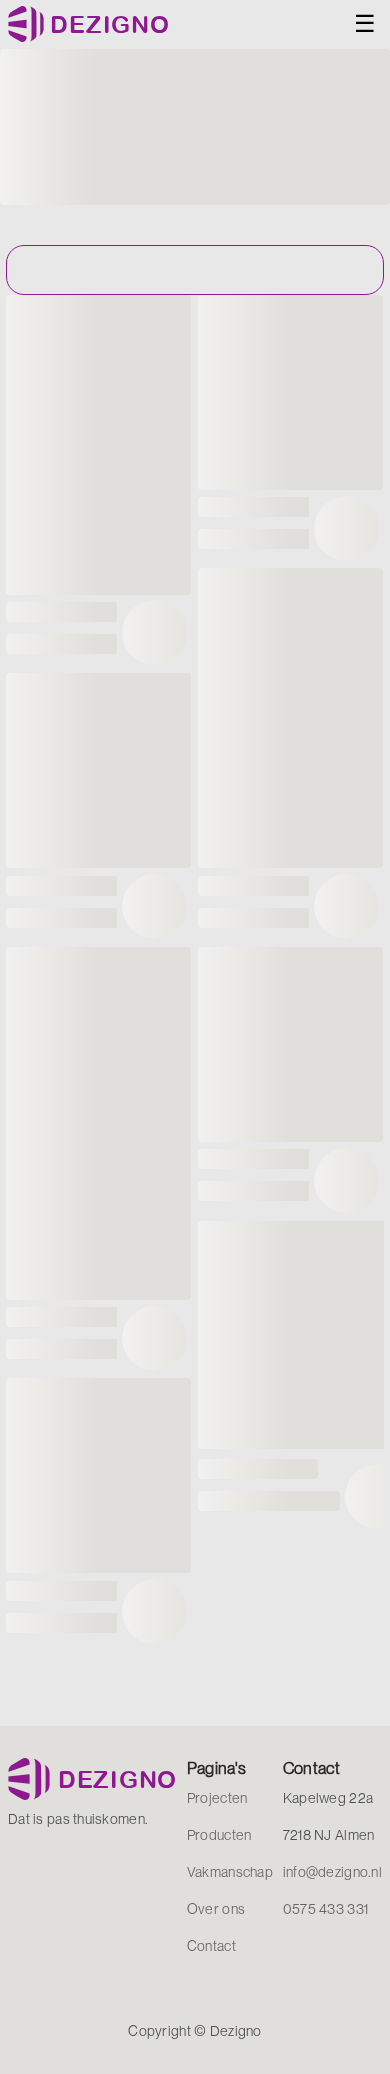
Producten (219, 1835)
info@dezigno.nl (332, 1872)
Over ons (216, 1909)
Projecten (217, 1798)
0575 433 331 (325, 1909)
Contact (211, 1946)
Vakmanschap (230, 1872)
